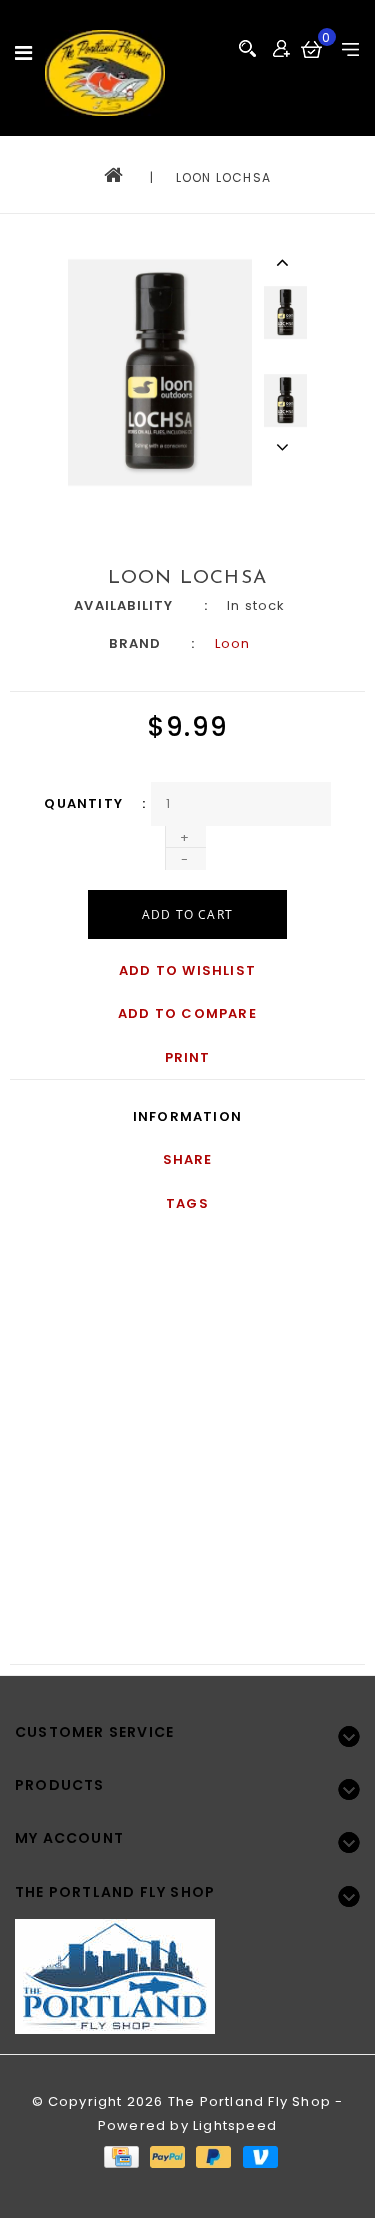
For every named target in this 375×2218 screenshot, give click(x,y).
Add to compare (187, 1013)
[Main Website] (187, 1965)
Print (188, 1057)
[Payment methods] (120, 2155)
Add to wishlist (187, 970)
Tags (187, 1203)
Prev (285, 262)
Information (187, 1116)
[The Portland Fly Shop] (105, 73)
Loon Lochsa (223, 177)
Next (285, 447)
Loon (233, 643)
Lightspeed (235, 2125)
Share (188, 1159)
